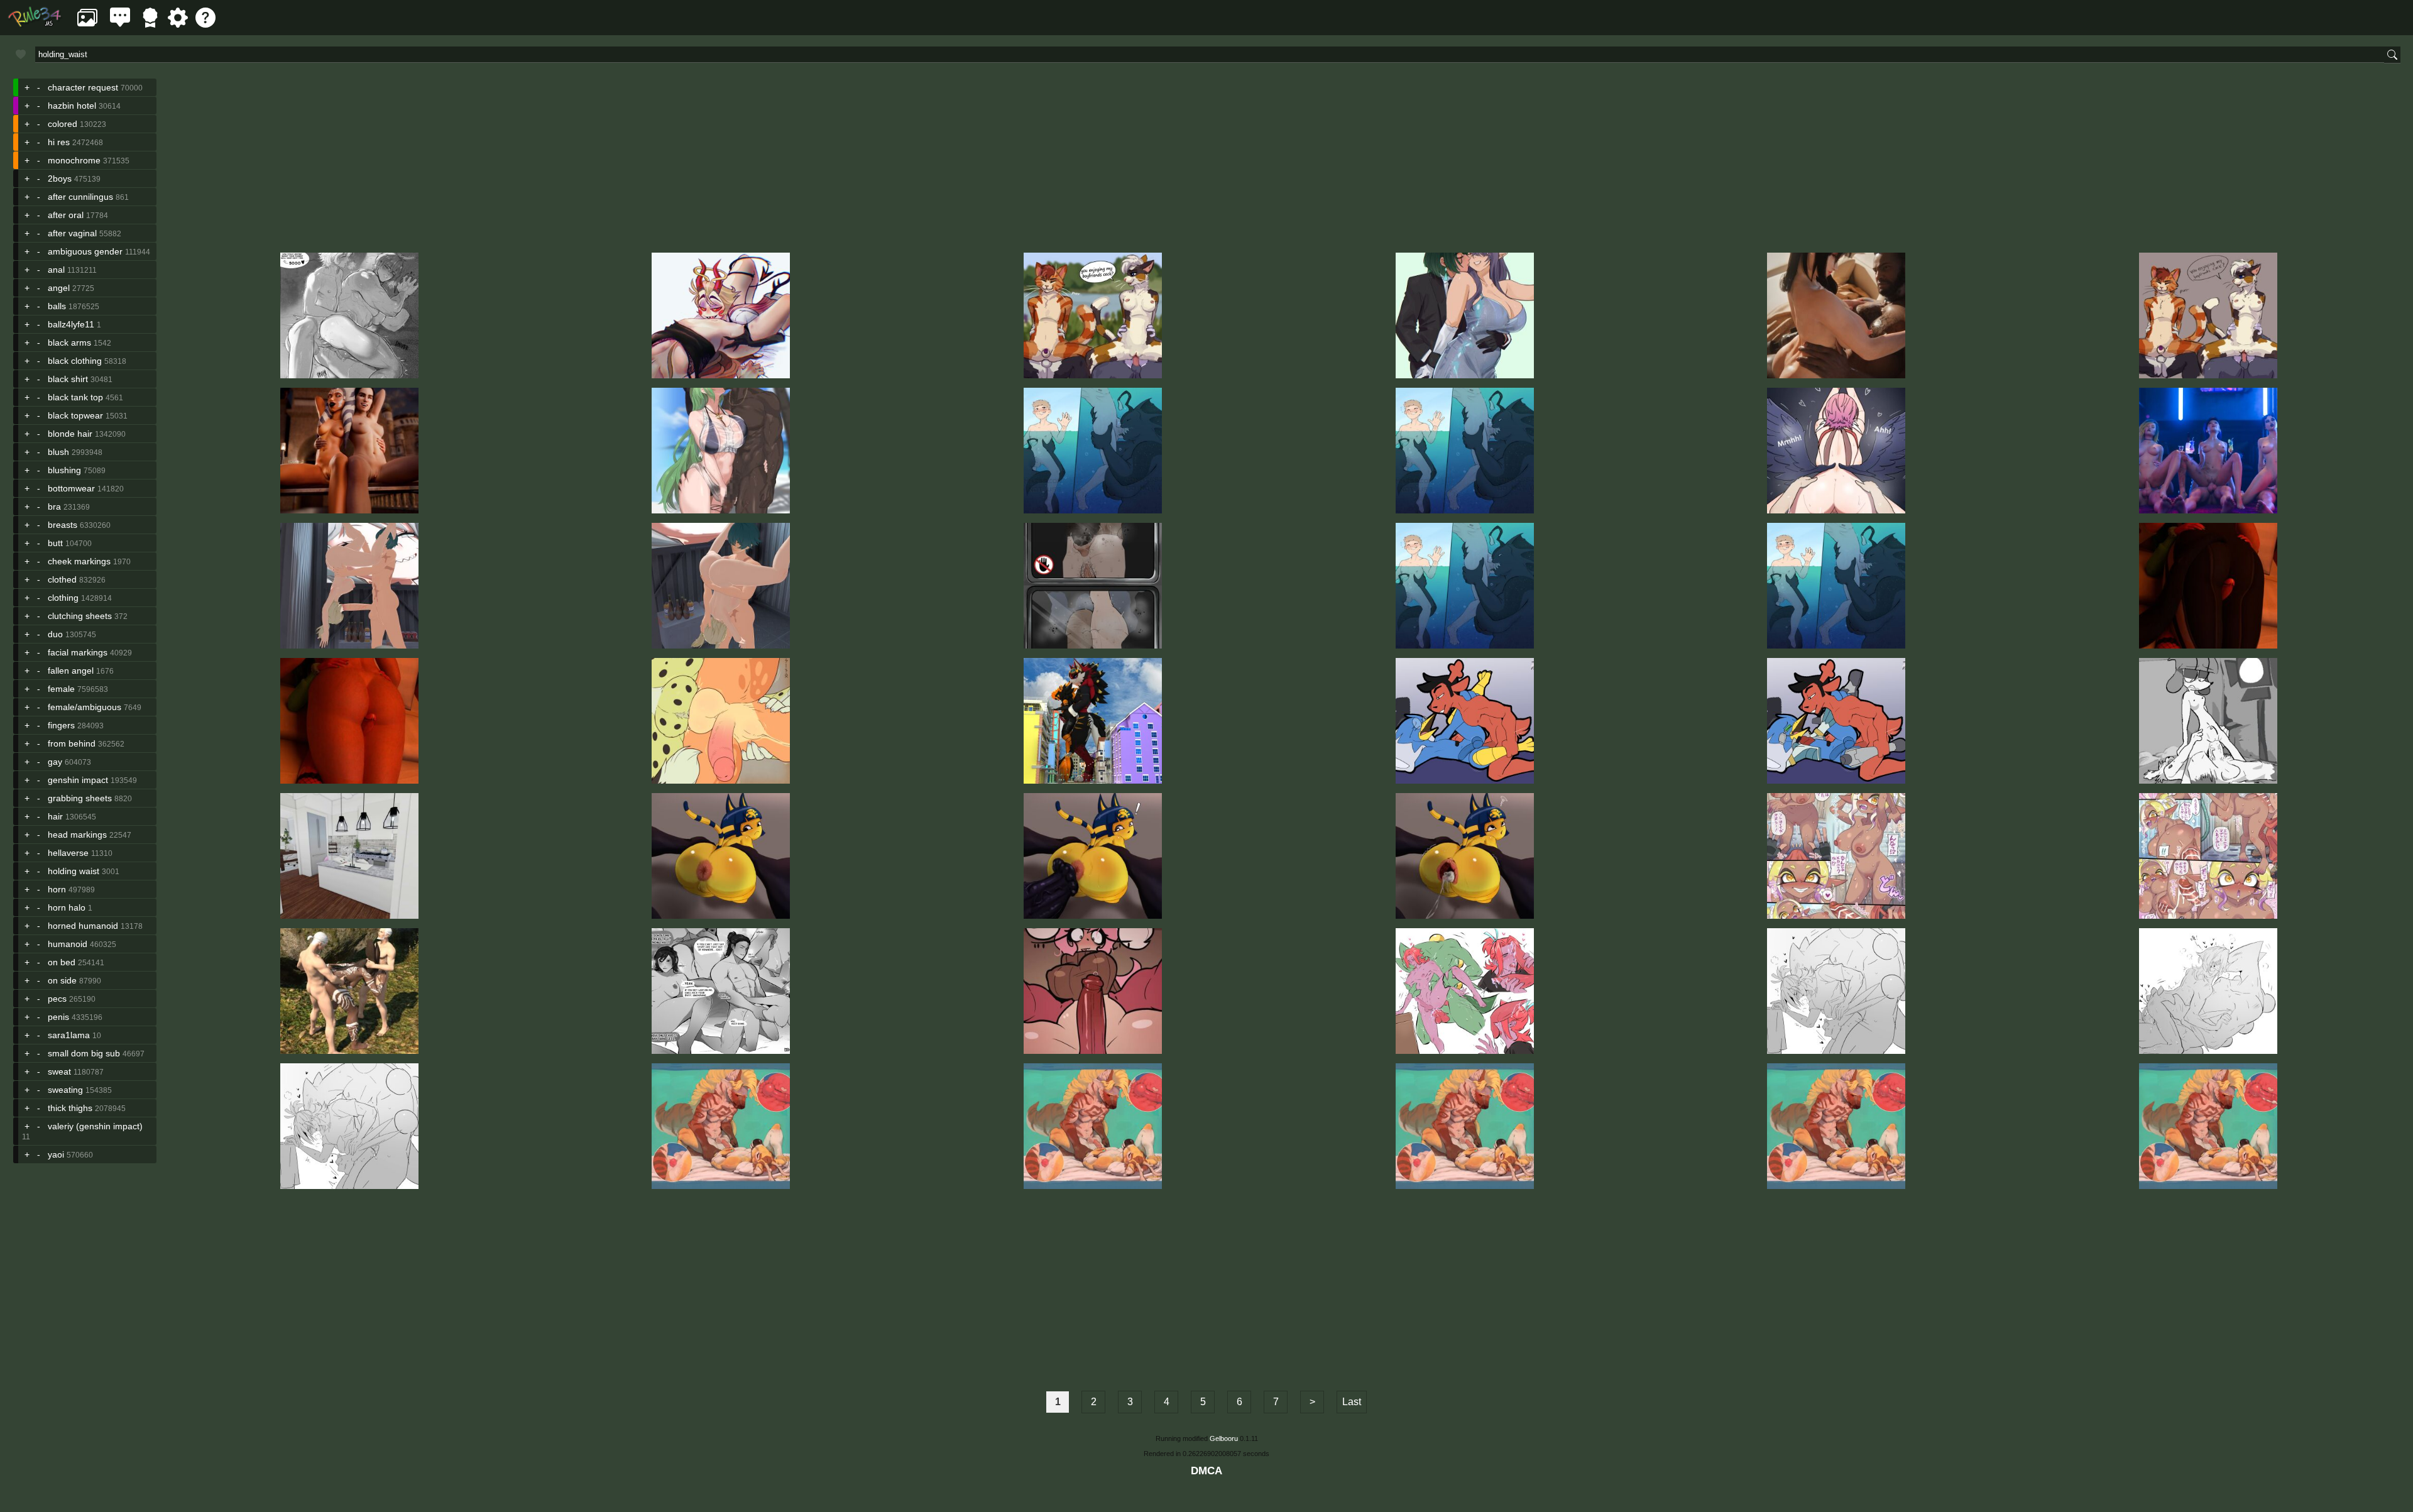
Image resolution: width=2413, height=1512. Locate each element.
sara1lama (69, 1035)
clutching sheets (80, 616)
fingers (61, 725)
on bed (62, 962)
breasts (63, 525)
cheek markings (79, 561)
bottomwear (71, 488)
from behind (72, 743)
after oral (66, 215)
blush (58, 452)
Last (1352, 1402)
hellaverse (68, 853)
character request (83, 87)
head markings (77, 835)
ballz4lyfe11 (71, 324)
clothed (62, 579)
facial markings (78, 652)
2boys (60, 178)
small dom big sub (84, 1053)
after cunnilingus (80, 197)
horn (57, 889)
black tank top (75, 397)
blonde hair (70, 434)
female (61, 689)
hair (55, 816)
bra (54, 507)
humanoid (68, 944)
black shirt (68, 379)
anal (56, 270)
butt (55, 543)
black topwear (75, 415)
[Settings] (178, 24)
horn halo (67, 907)
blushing (64, 470)
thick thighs (70, 1108)
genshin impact (78, 780)
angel (59, 288)
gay (55, 762)
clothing (63, 598)
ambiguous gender (85, 251)
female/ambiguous (85, 707)
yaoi (56, 1154)
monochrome (74, 160)
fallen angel (71, 671)
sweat (59, 1071)
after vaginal (72, 233)
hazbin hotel (72, 106)
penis (58, 1017)
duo (55, 634)
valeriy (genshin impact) (95, 1126)
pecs (57, 999)
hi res (59, 142)
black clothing (75, 361)
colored (63, 124)
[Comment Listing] (120, 24)
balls (57, 306)
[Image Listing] (87, 24)
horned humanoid (83, 926)
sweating (65, 1090)
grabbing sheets (80, 798)
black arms (69, 342)
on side (62, 980)
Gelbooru (1224, 1438)
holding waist (74, 871)
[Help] (205, 24)
